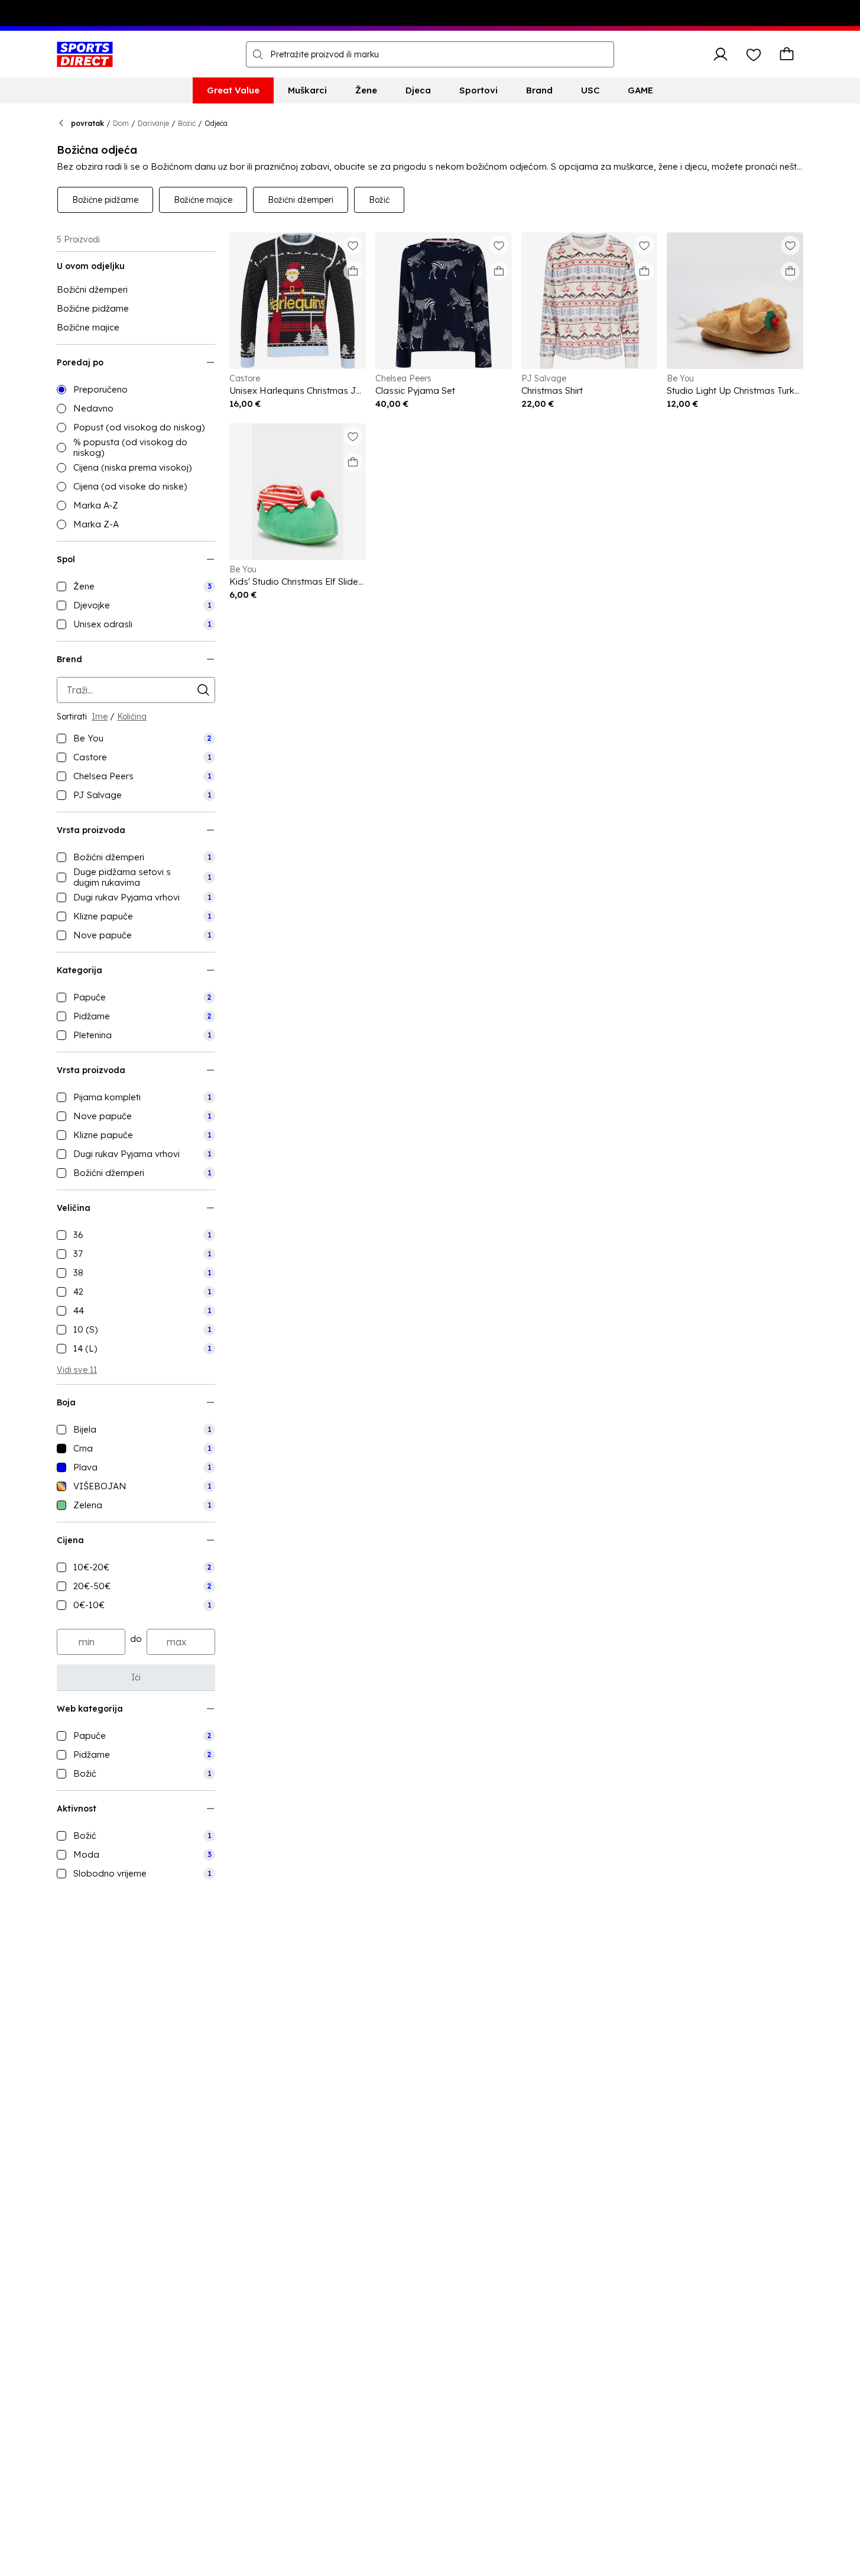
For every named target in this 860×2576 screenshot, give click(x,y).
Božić (187, 123)
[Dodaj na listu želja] (353, 245)
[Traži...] (258, 54)
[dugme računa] (721, 54)
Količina (132, 717)
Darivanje (153, 123)
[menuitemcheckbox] (136, 587)
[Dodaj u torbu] (353, 271)
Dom (121, 123)
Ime (100, 717)
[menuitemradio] (136, 390)
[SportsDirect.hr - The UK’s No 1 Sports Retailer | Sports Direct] (85, 54)
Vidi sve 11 (77, 1370)
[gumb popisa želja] (754, 54)
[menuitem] (233, 90)
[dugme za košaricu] (787, 54)
